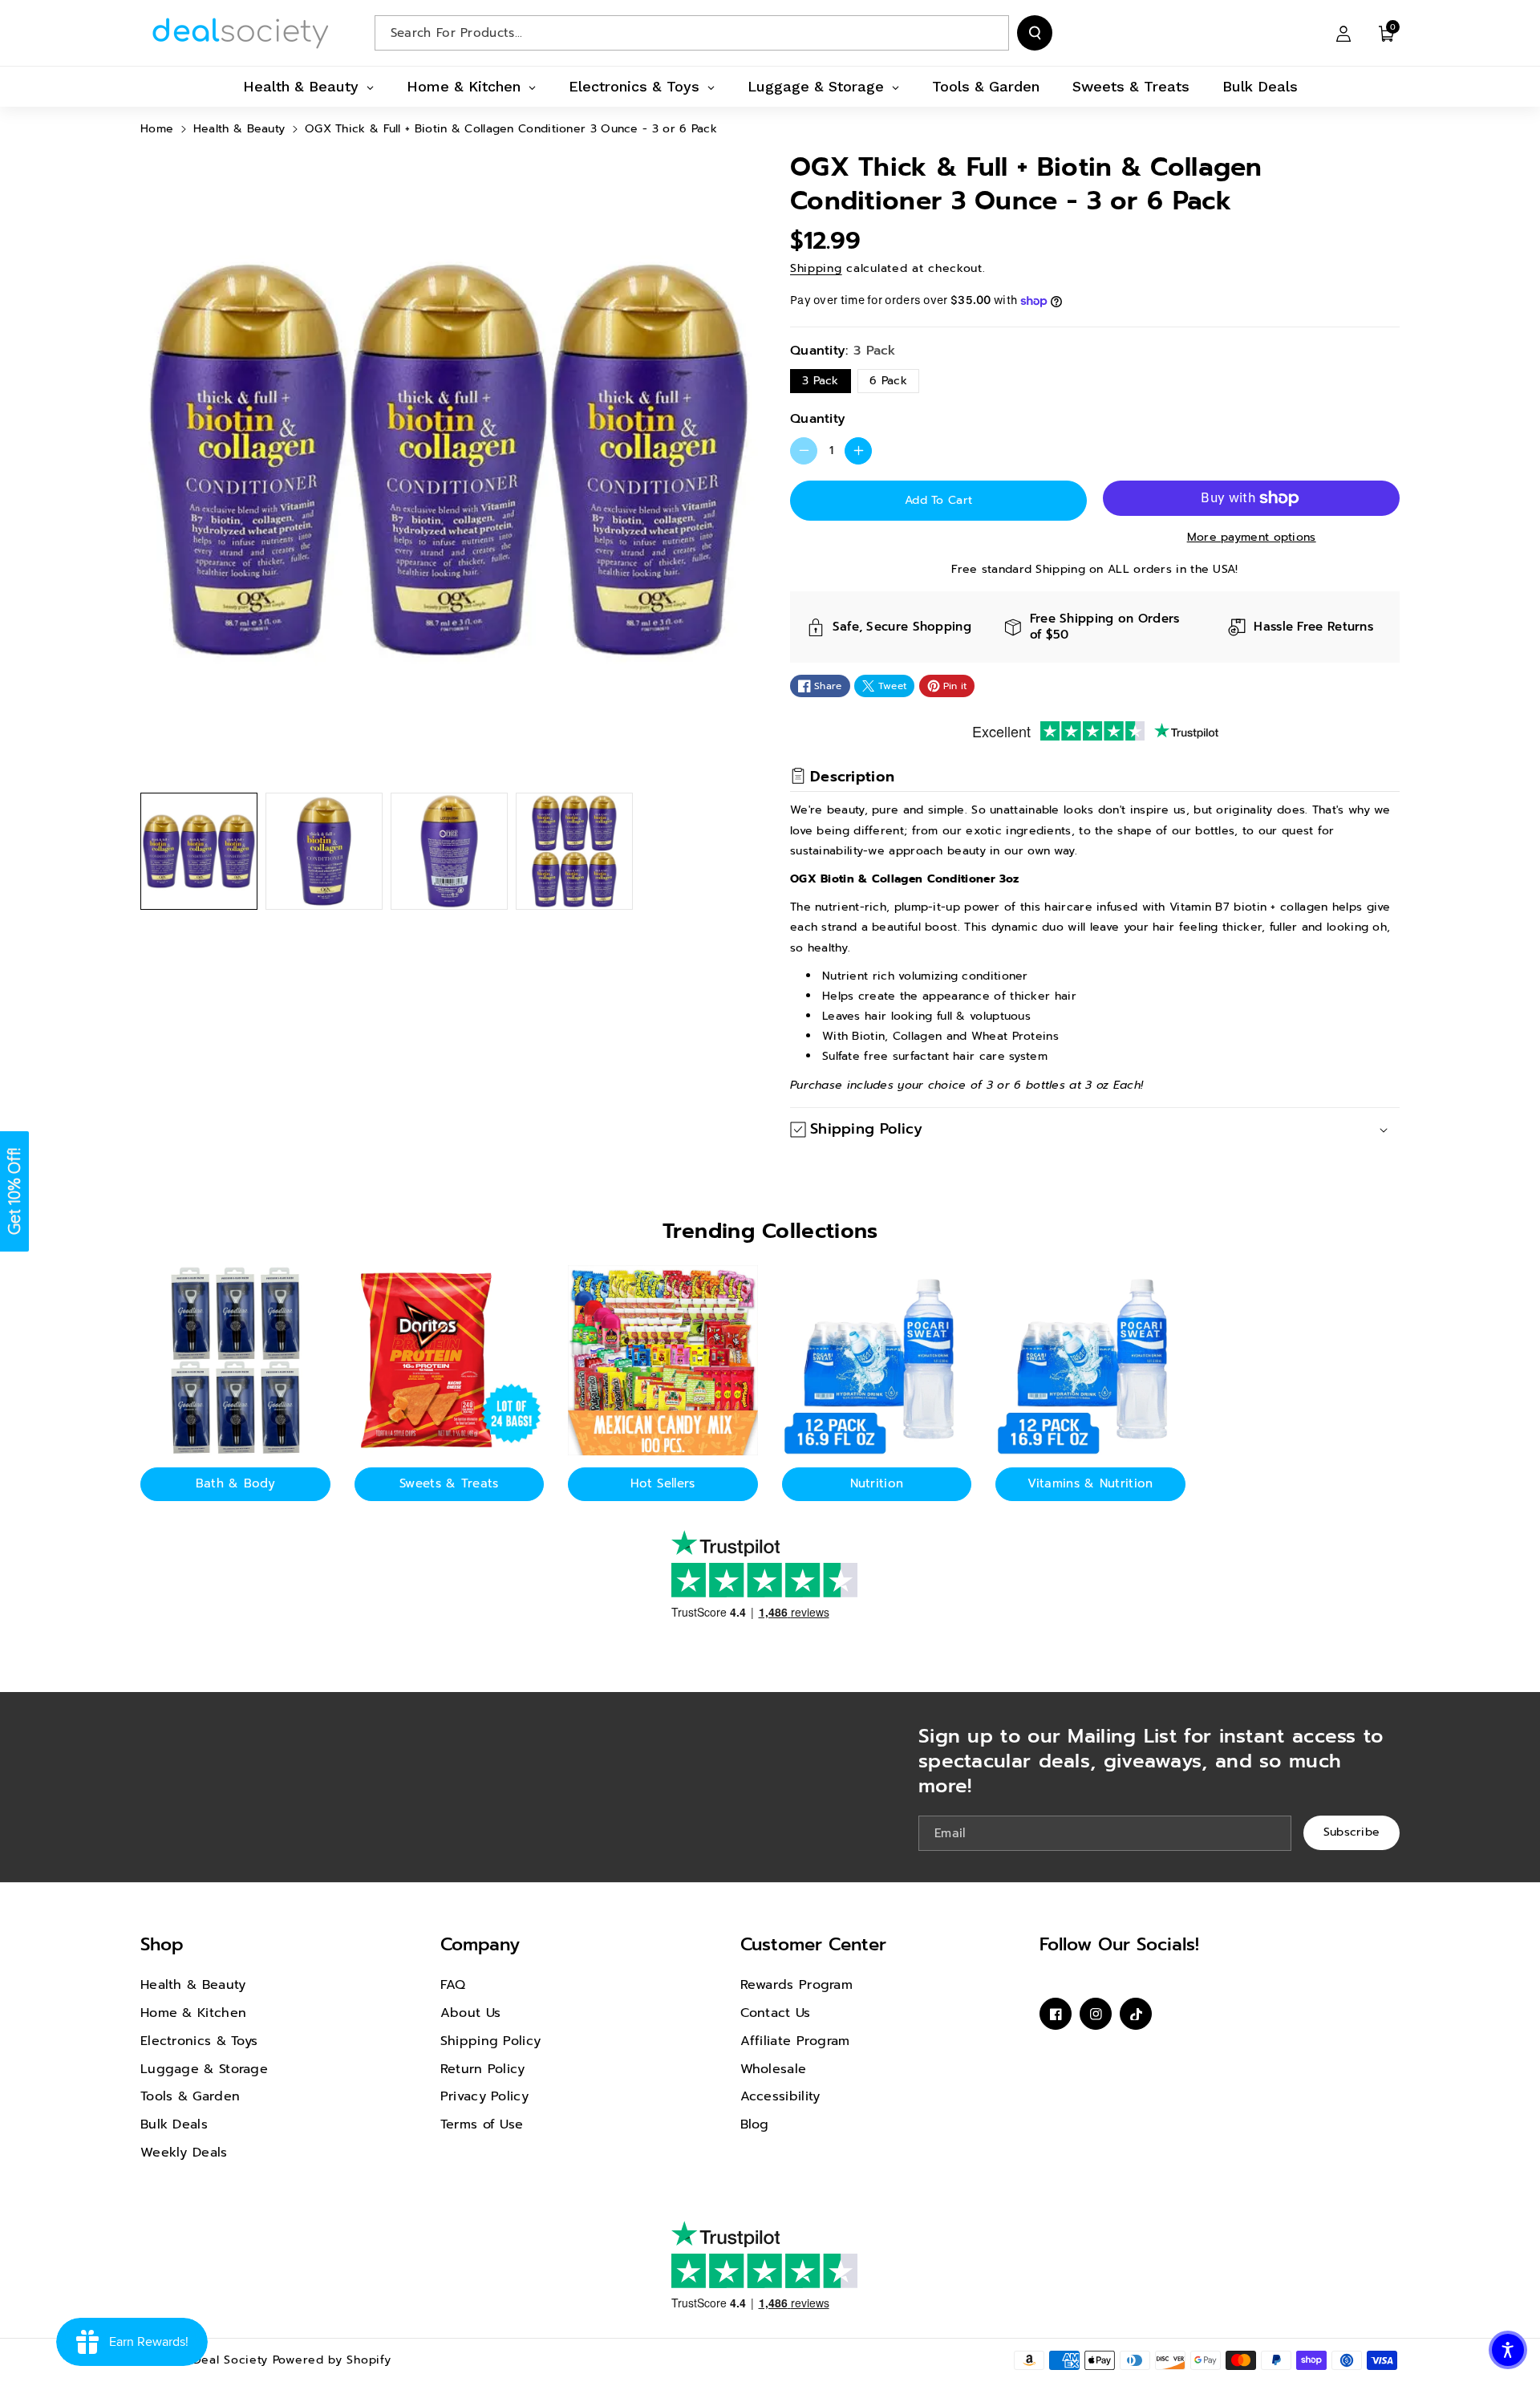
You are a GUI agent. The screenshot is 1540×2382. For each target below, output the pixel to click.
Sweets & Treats (449, 1483)
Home (157, 129)
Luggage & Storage (204, 2069)
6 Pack (888, 381)
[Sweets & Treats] (450, 1360)
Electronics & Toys (199, 2041)
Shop (162, 1944)
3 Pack (821, 381)
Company (480, 1944)
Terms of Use (482, 2124)
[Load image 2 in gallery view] (324, 851)
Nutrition (877, 1483)
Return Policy (483, 2069)
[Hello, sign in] (1343, 33)
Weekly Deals (184, 2153)
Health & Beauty (239, 129)
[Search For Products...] (1035, 33)
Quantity (818, 419)
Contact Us (776, 2013)
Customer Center (813, 1944)
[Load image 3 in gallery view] (449, 851)
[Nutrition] (877, 1360)
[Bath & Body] (235, 1360)
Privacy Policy (484, 2096)
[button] (1387, 33)
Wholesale (774, 2069)
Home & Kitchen (193, 2013)
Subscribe (1352, 1832)
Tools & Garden (190, 2096)
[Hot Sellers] (663, 1360)
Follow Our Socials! (1119, 1944)
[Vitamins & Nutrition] (1090, 1360)
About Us (470, 2013)
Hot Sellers (663, 1483)
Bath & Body (235, 1483)
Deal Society (231, 2360)
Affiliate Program (795, 2041)
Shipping (816, 268)
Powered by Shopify (332, 2360)
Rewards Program (797, 1985)
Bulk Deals (174, 2124)
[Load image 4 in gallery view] (574, 851)
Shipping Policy (491, 2041)
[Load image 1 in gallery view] (199, 851)
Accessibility (780, 2096)
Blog (755, 2124)
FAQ (453, 1985)
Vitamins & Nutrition (1090, 1483)
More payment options (1252, 537)
